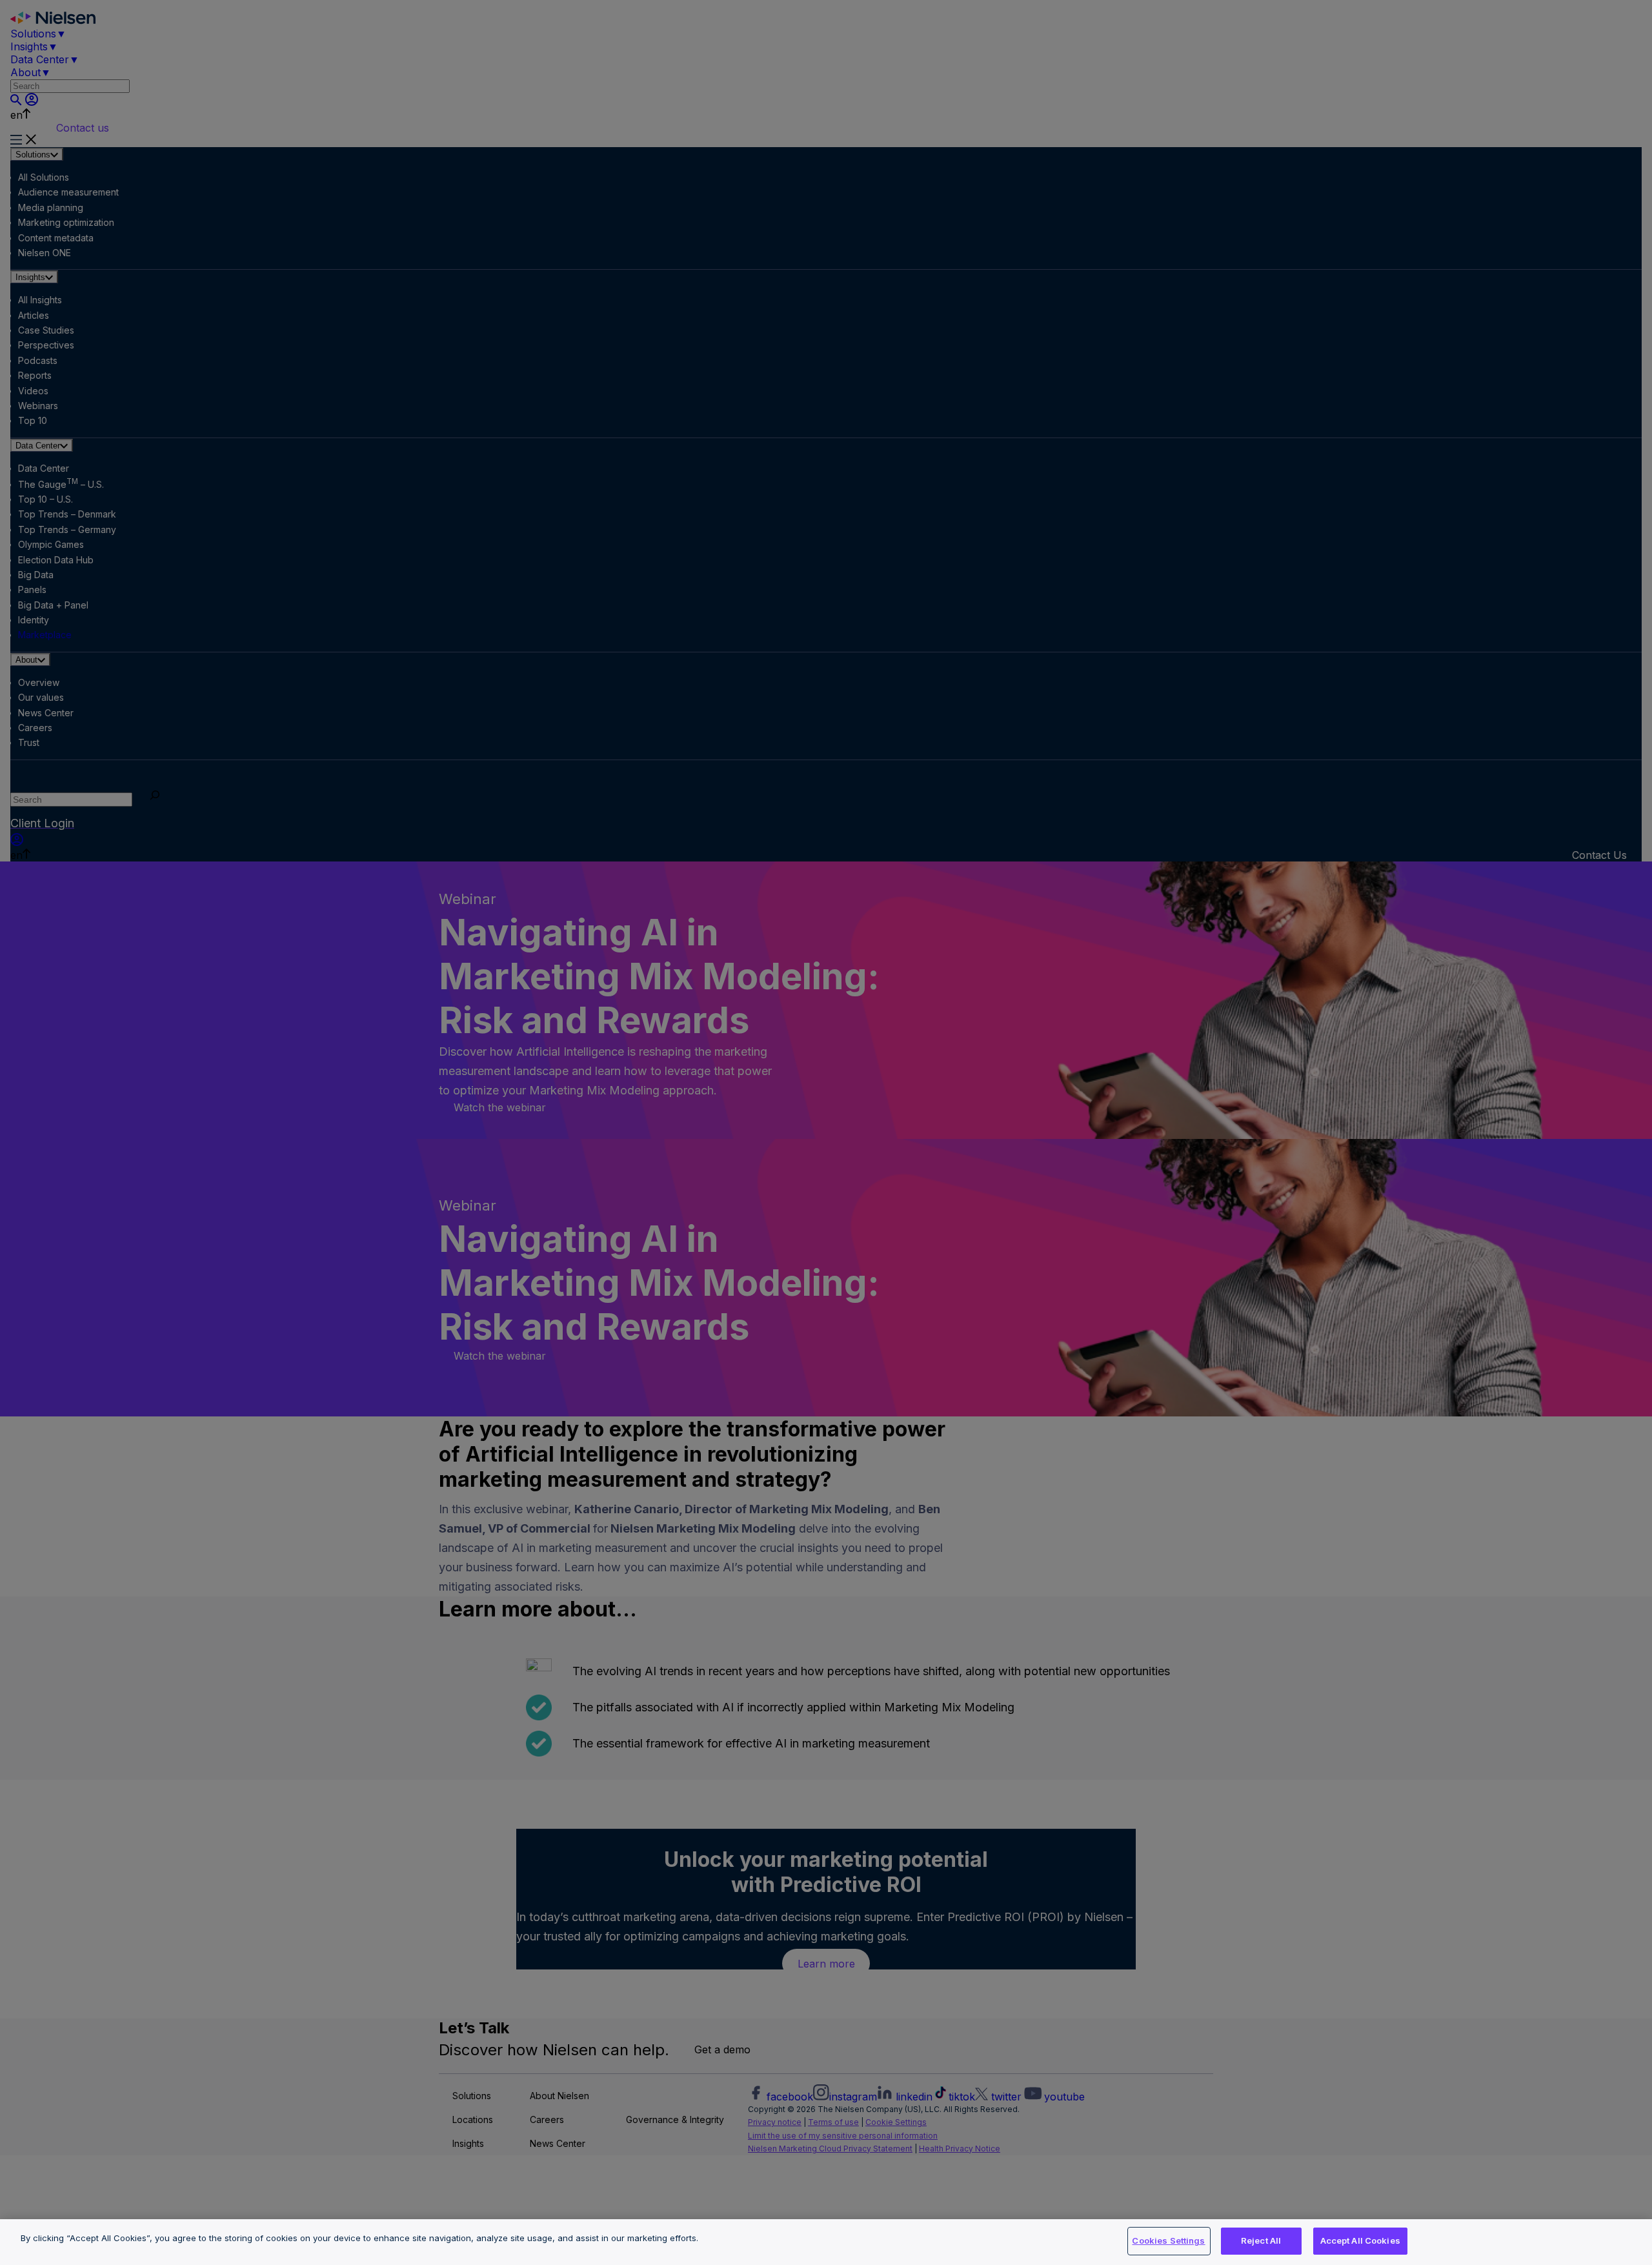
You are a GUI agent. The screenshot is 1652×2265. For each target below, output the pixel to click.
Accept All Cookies (1360, 2240)
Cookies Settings (1168, 2240)
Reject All (1261, 2240)
